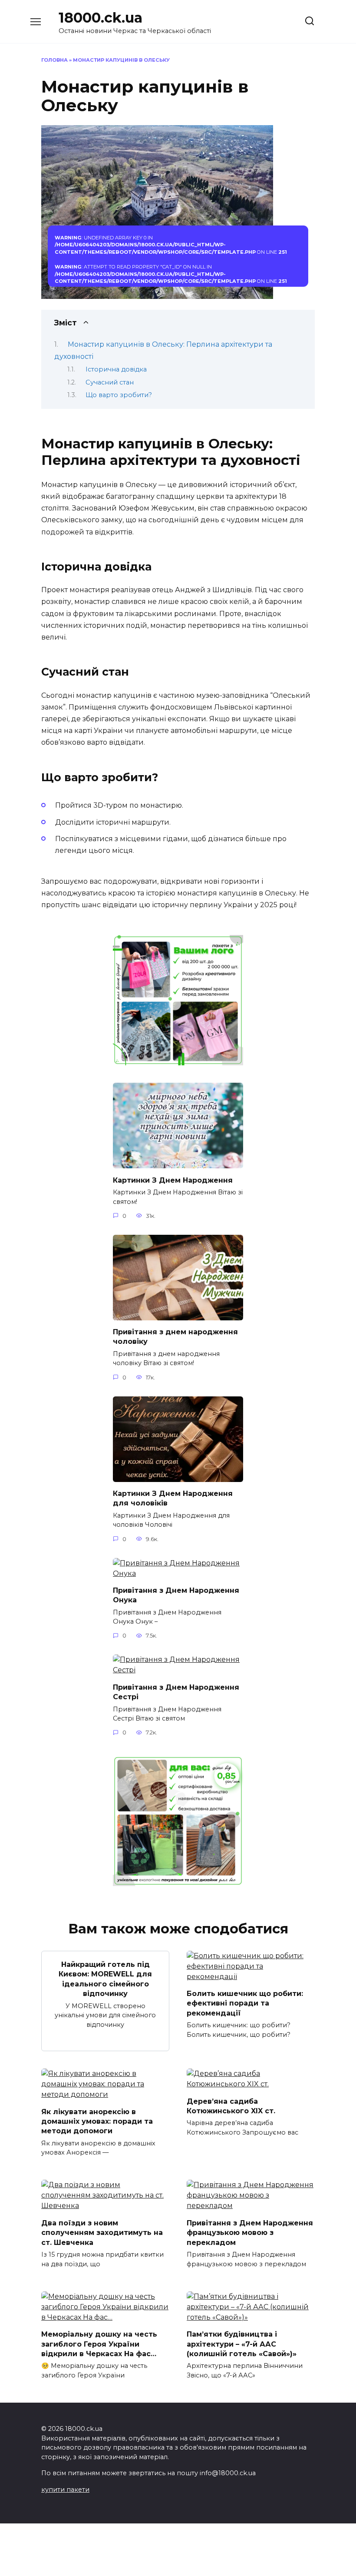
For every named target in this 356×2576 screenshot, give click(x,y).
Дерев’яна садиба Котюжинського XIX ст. (231, 2106)
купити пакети (65, 2490)
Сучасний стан (110, 382)
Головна (54, 60)
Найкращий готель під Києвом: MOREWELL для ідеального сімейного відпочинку (105, 1979)
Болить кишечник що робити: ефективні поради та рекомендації (245, 2003)
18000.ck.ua (101, 18)
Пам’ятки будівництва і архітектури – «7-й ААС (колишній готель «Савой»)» (242, 2344)
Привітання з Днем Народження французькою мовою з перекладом (250, 2232)
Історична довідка (116, 369)
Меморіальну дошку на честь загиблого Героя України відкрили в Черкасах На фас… (99, 2344)
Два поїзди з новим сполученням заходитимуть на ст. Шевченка (102, 2232)
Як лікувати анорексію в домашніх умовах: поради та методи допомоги (97, 2121)
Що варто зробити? (119, 395)
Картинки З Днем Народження (173, 1180)
